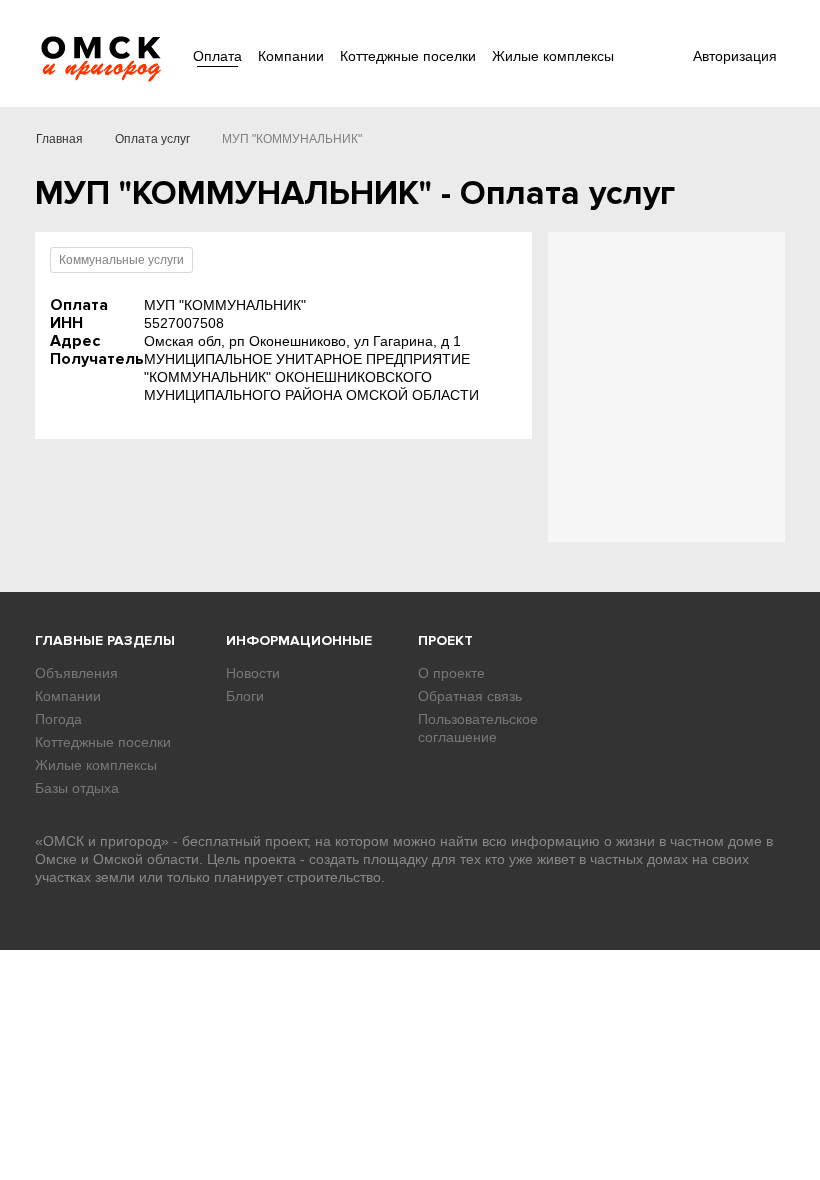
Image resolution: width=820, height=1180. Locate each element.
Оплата (217, 56)
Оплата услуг (152, 139)
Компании (291, 56)
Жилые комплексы (553, 56)
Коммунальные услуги (121, 260)
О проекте (451, 673)
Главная (59, 139)
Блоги (245, 696)
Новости (253, 673)
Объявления (76, 673)
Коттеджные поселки (408, 56)
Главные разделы (105, 640)
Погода (58, 719)
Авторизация (735, 56)
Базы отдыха (77, 788)
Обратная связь (470, 696)
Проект (445, 640)
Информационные (299, 640)
